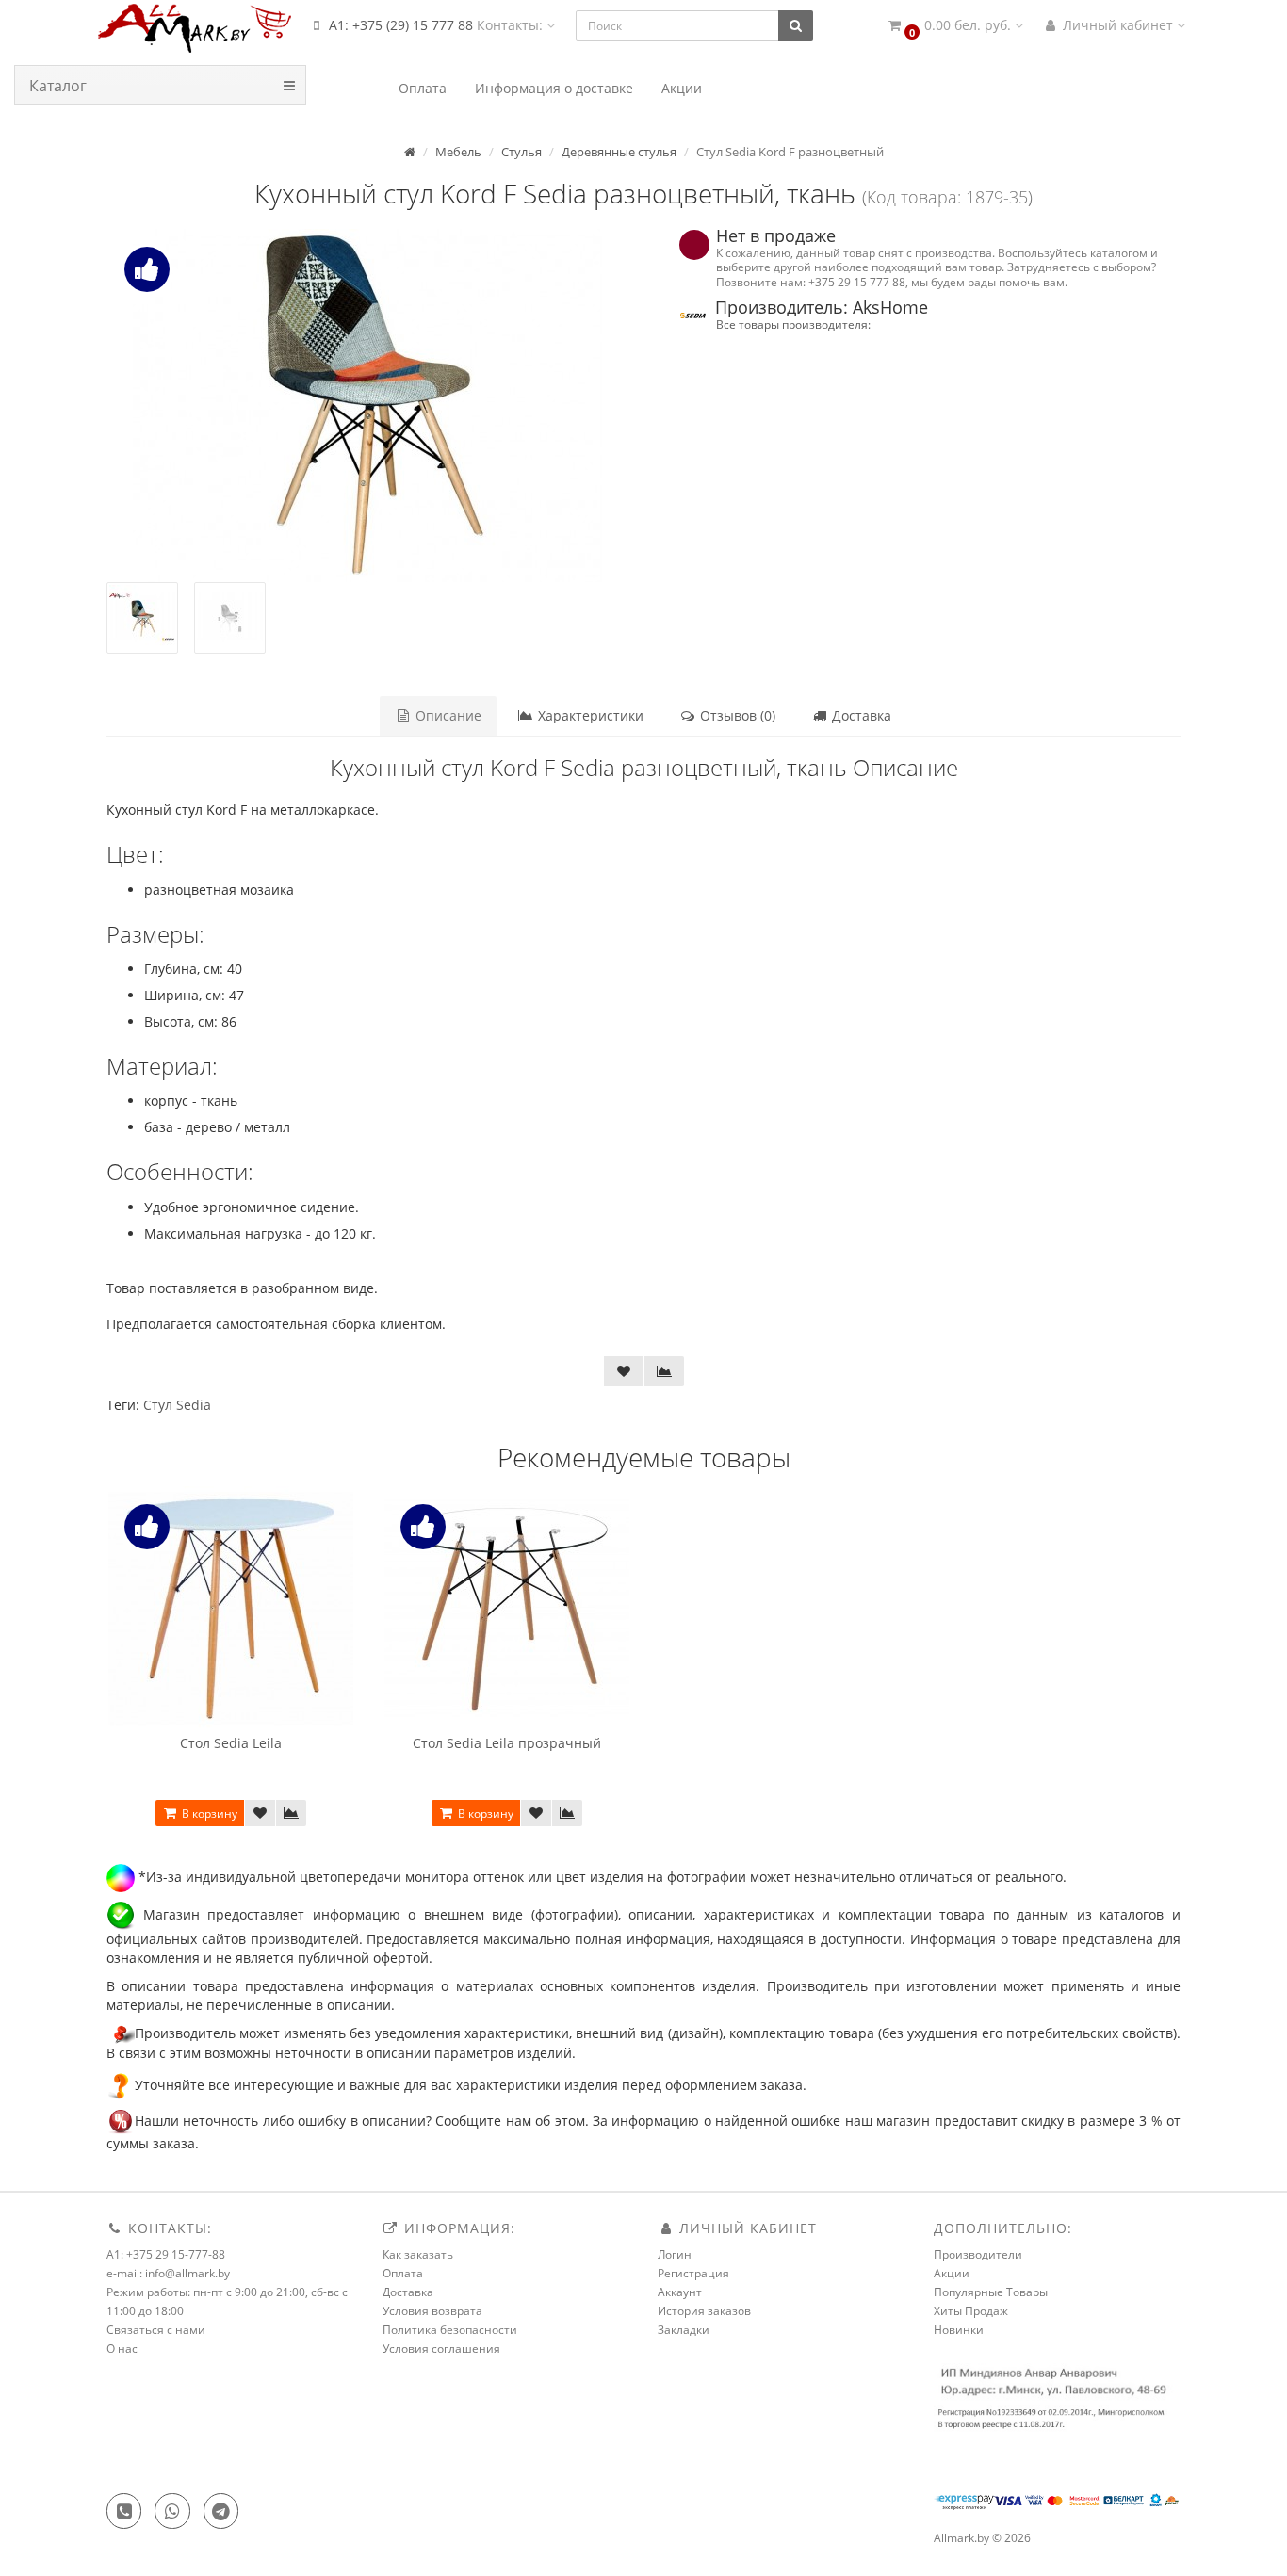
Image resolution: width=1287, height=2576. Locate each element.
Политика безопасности (450, 2330)
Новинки (959, 2330)
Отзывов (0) (736, 715)
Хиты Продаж (971, 2311)
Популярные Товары (991, 2292)
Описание (447, 715)
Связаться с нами (156, 2330)
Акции (952, 2273)
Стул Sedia (177, 1405)
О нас (122, 2349)
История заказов (704, 2311)
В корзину (208, 1814)
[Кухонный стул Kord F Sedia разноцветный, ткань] (368, 405)
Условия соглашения (441, 2349)
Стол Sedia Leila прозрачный (507, 1743)
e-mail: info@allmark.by (168, 2273)
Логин (675, 2254)
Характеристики (589, 715)
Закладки (684, 2330)
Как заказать (418, 2254)
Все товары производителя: (793, 324)
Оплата (403, 2273)
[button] (954, 26)
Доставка (860, 715)
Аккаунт (680, 2292)
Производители (978, 2254)
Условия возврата (432, 2311)
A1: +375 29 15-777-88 (166, 2254)
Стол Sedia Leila (231, 1743)
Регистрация (693, 2273)
